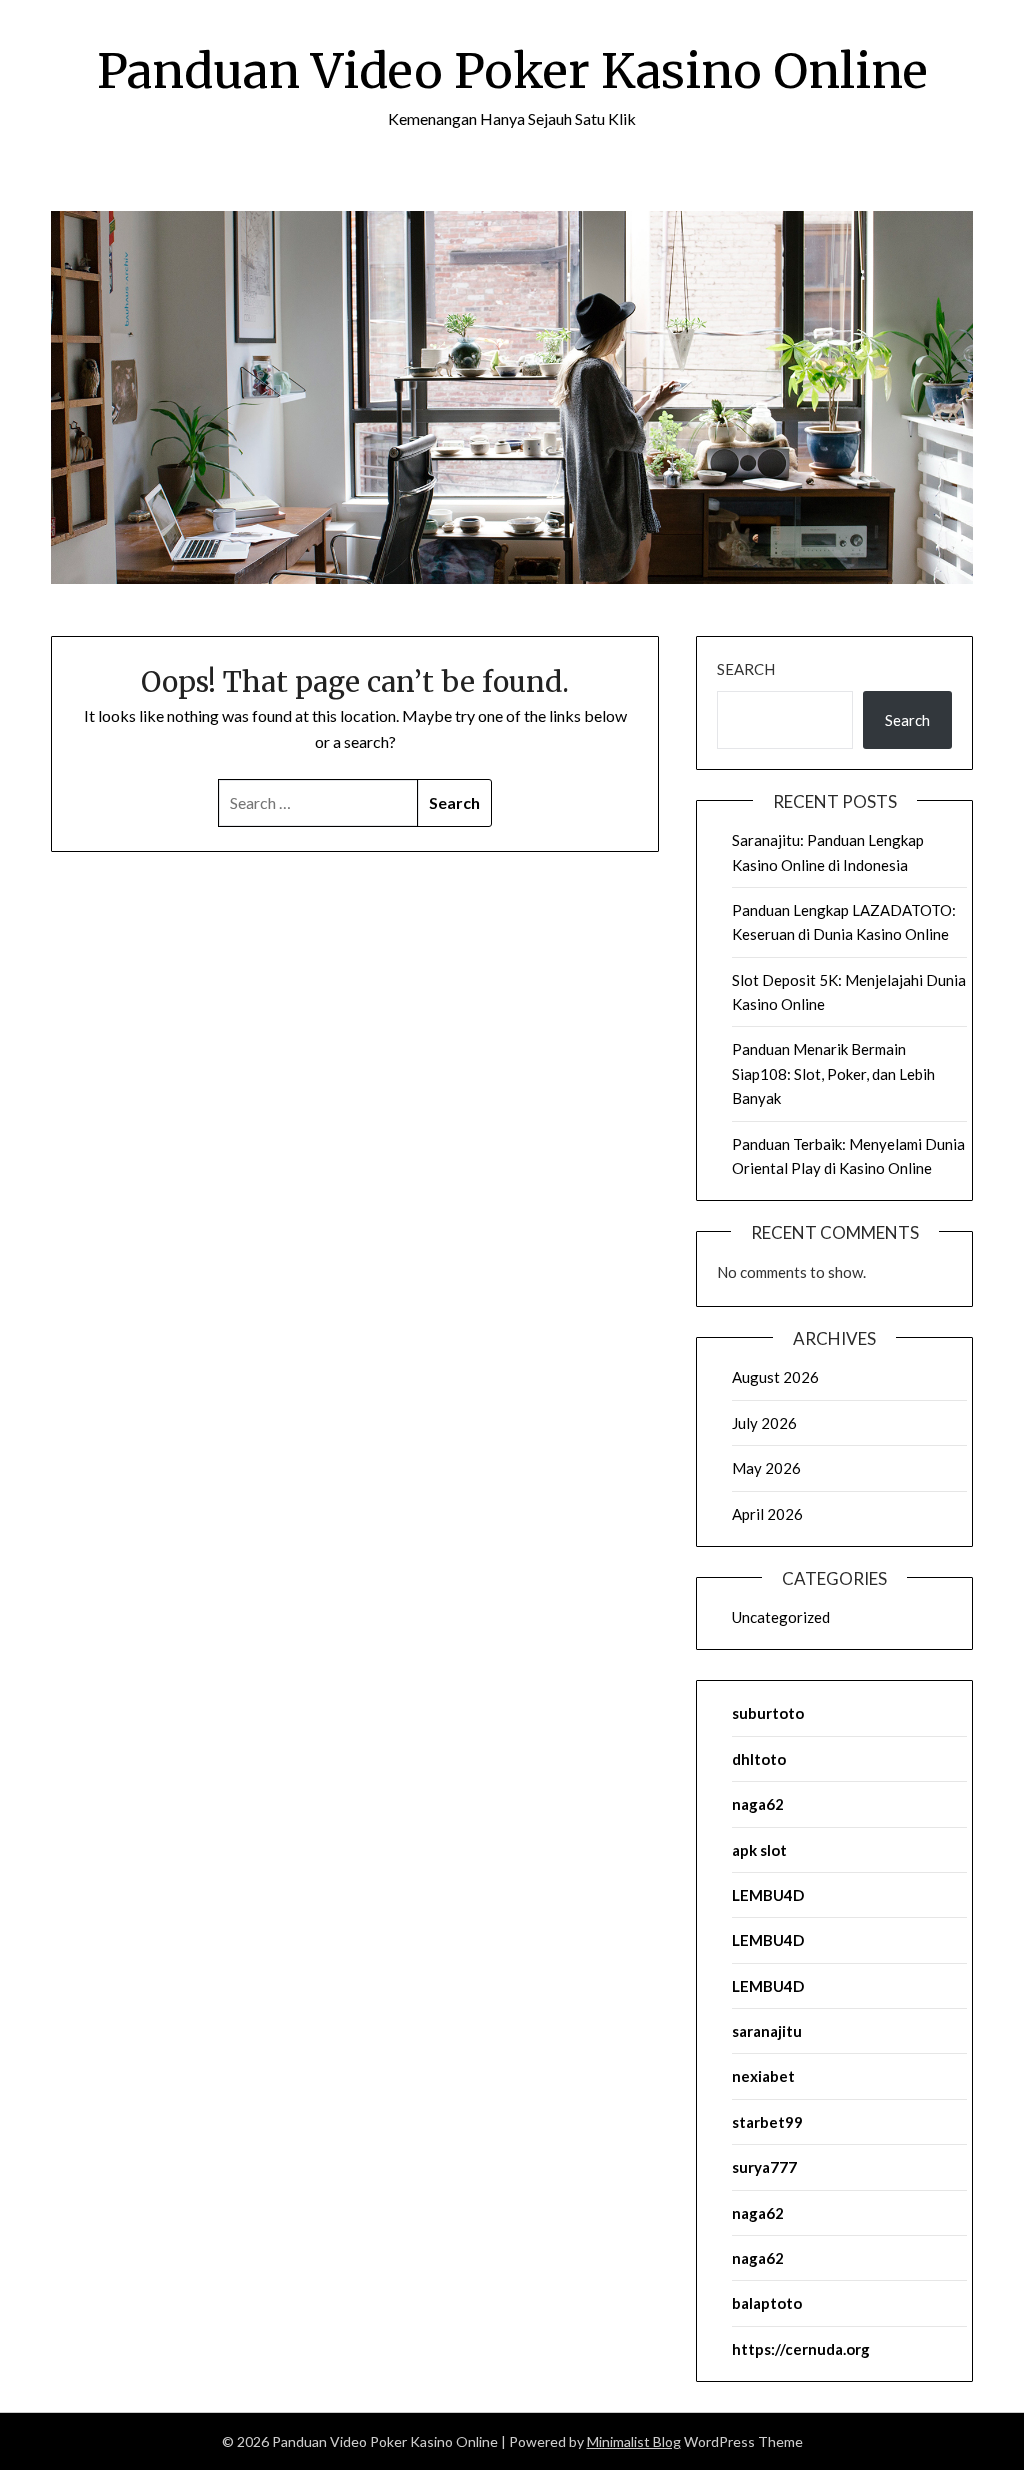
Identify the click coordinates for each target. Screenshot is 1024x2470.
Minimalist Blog (634, 2441)
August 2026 (775, 1377)
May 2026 (766, 1468)
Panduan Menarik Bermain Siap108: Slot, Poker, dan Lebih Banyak (833, 1073)
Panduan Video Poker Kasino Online (512, 71)
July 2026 (764, 1423)
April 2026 (767, 1514)
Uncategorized (781, 1617)
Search (746, 669)
